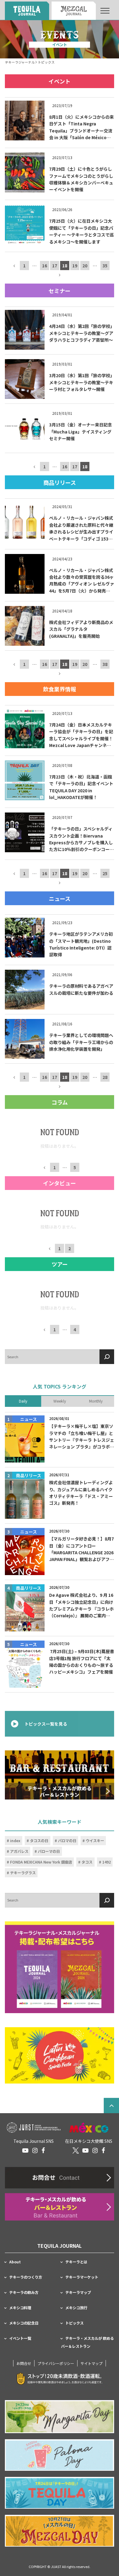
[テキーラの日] (60, 2493)
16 (45, 266)
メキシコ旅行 (76, 2308)
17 (55, 266)
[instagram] (35, 2150)
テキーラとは (76, 2262)
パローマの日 (49, 1852)
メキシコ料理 (20, 2308)
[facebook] (43, 2150)
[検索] (107, 1357)
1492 (106, 1862)
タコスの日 (39, 1841)
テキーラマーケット (82, 2277)
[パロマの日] (60, 2455)
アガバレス (19, 1852)
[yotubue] (25, 2150)
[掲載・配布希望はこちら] (60, 1967)
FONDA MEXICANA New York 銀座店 (41, 1862)
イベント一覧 (20, 2338)
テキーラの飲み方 (24, 2292)
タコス (87, 1862)
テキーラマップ (78, 2292)
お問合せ (24, 2363)
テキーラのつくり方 (26, 2277)
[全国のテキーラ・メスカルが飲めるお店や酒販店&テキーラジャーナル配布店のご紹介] (60, 2207)
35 (105, 266)
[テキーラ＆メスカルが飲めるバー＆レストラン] (60, 1775)
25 (105, 874)
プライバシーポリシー (56, 2363)
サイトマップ (92, 2363)
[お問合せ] (60, 2178)
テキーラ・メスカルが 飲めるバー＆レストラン (87, 2342)
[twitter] (76, 2150)
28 (105, 1077)
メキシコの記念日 (24, 2323)
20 (85, 266)
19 (75, 266)
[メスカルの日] (60, 2531)
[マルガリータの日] (60, 2417)
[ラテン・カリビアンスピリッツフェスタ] (60, 2056)
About (15, 2262)
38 (105, 664)
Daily (23, 1401)
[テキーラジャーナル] (27, 11)
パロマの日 (67, 1841)
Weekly (60, 1401)
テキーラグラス (23, 1873)
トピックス (74, 2323)
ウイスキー (95, 1841)
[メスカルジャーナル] (74, 11)
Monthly (96, 1401)
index (15, 1841)
